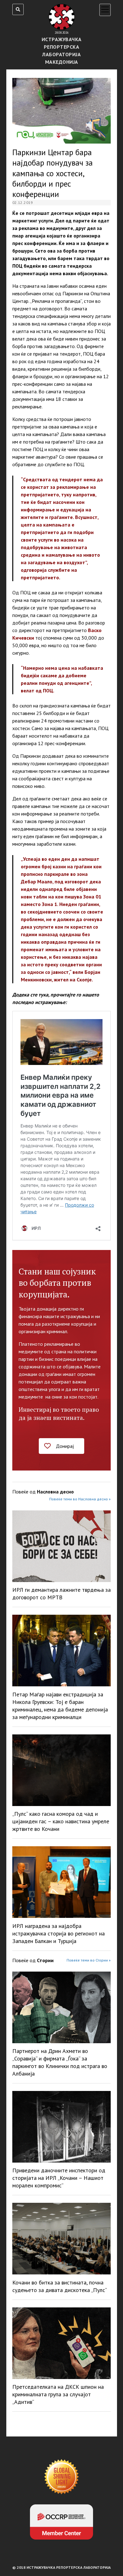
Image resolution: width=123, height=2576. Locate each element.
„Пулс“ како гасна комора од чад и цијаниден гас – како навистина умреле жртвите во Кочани (61, 1821)
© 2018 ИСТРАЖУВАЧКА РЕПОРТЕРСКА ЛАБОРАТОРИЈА (61, 2567)
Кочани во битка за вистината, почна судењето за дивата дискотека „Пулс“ (60, 2286)
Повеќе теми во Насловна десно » (80, 1499)
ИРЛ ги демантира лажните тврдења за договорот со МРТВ (61, 1594)
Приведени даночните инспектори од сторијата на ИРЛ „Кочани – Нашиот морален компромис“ (59, 2178)
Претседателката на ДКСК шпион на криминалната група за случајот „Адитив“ (58, 2394)
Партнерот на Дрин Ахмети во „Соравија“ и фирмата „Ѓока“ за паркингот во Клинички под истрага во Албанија (60, 2062)
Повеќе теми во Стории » (89, 1960)
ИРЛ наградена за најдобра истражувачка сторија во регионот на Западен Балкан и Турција (59, 1933)
